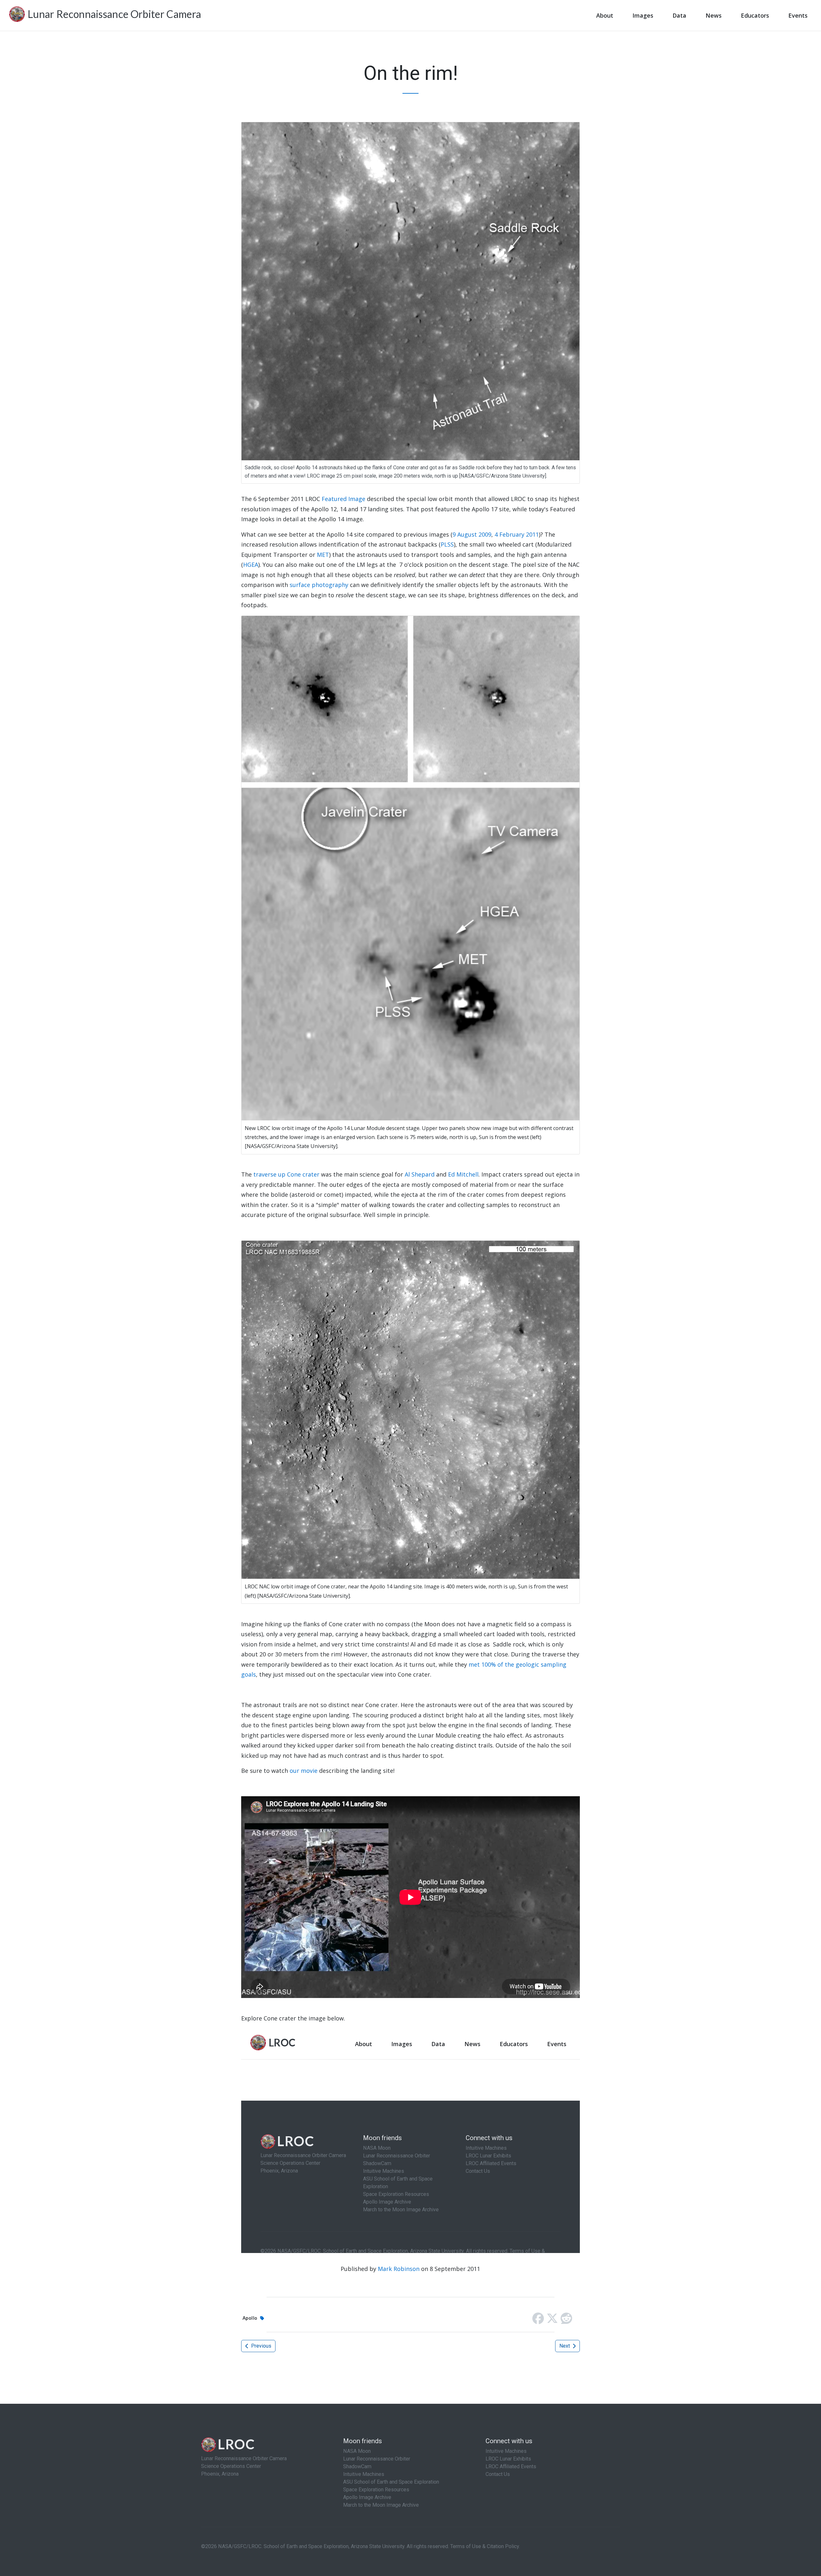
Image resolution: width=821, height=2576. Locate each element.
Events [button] (798, 15)
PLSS (447, 544)
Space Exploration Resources (376, 2490)
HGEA (251, 565)
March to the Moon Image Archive (381, 2505)
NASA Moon (357, 2451)
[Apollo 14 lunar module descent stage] (410, 867)
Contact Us (498, 2474)
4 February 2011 (517, 534)
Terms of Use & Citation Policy (485, 2546)
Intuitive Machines (364, 2474)
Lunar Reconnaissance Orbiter (377, 2459)
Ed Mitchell (463, 1174)
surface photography (319, 585)
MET (323, 555)
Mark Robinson (399, 2269)
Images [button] (643, 15)
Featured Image (343, 499)
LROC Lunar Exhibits (508, 2459)
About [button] (605, 15)
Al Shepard (420, 1174)
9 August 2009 (472, 534)
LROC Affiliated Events (511, 2466)
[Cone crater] (410, 1409)
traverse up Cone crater (286, 1174)
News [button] (714, 15)
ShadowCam (357, 2466)
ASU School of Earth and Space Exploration (391, 2482)
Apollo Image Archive (367, 2497)
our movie (304, 1771)
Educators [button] (755, 15)
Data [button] (679, 15)
